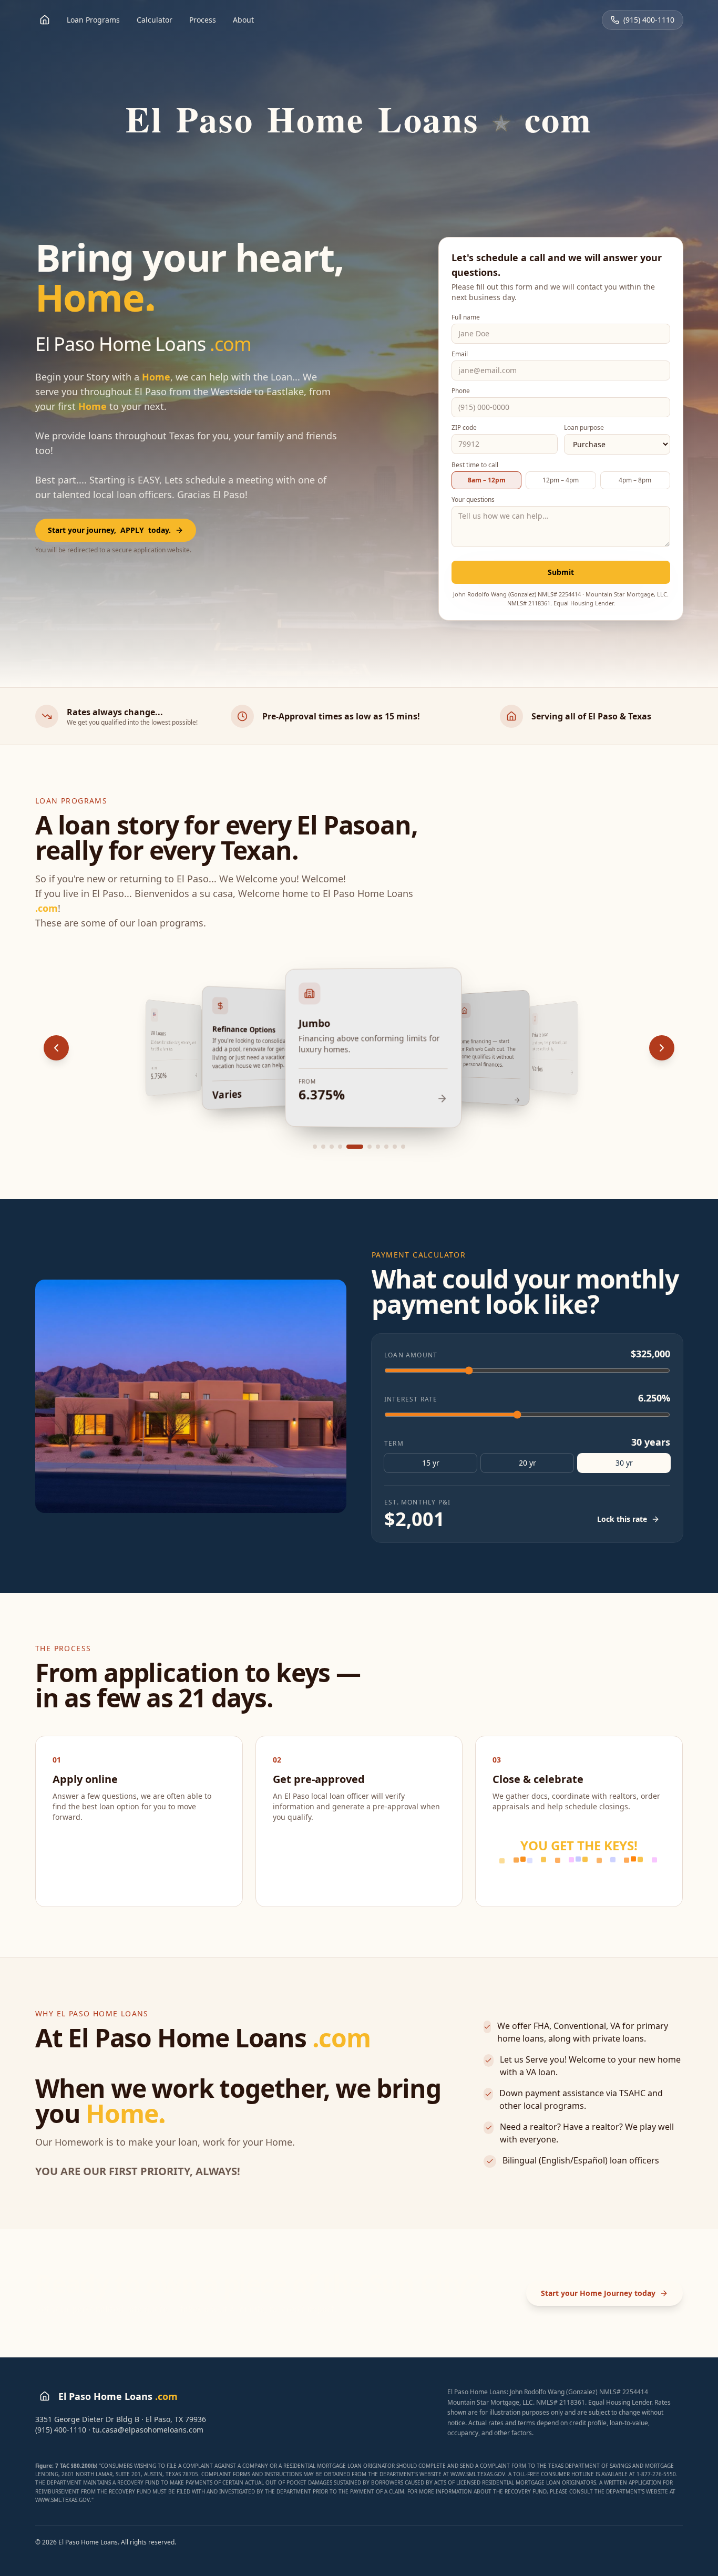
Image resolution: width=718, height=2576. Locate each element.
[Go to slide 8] (386, 1147)
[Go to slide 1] (315, 1147)
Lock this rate (622, 1519)
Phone (461, 391)
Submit (561, 572)
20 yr (527, 1463)
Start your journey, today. (109, 530)
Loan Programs (93, 20)
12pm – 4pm (561, 480)
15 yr (431, 1463)
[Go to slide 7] (378, 1147)
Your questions (473, 500)
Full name (466, 317)
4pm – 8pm (635, 480)
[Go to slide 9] (395, 1147)
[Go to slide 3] (332, 1147)
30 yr (624, 1463)
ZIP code (464, 428)
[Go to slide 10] (403, 1147)
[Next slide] (662, 1048)
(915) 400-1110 (649, 20)
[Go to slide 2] (323, 1147)
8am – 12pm (487, 480)
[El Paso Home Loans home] (45, 20)
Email (460, 354)
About (243, 20)
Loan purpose (584, 428)
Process (203, 20)
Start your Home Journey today (598, 2293)
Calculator (155, 20)
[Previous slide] (56, 1048)
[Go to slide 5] (348, 1147)
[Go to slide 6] (363, 1147)
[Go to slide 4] (340, 1147)
